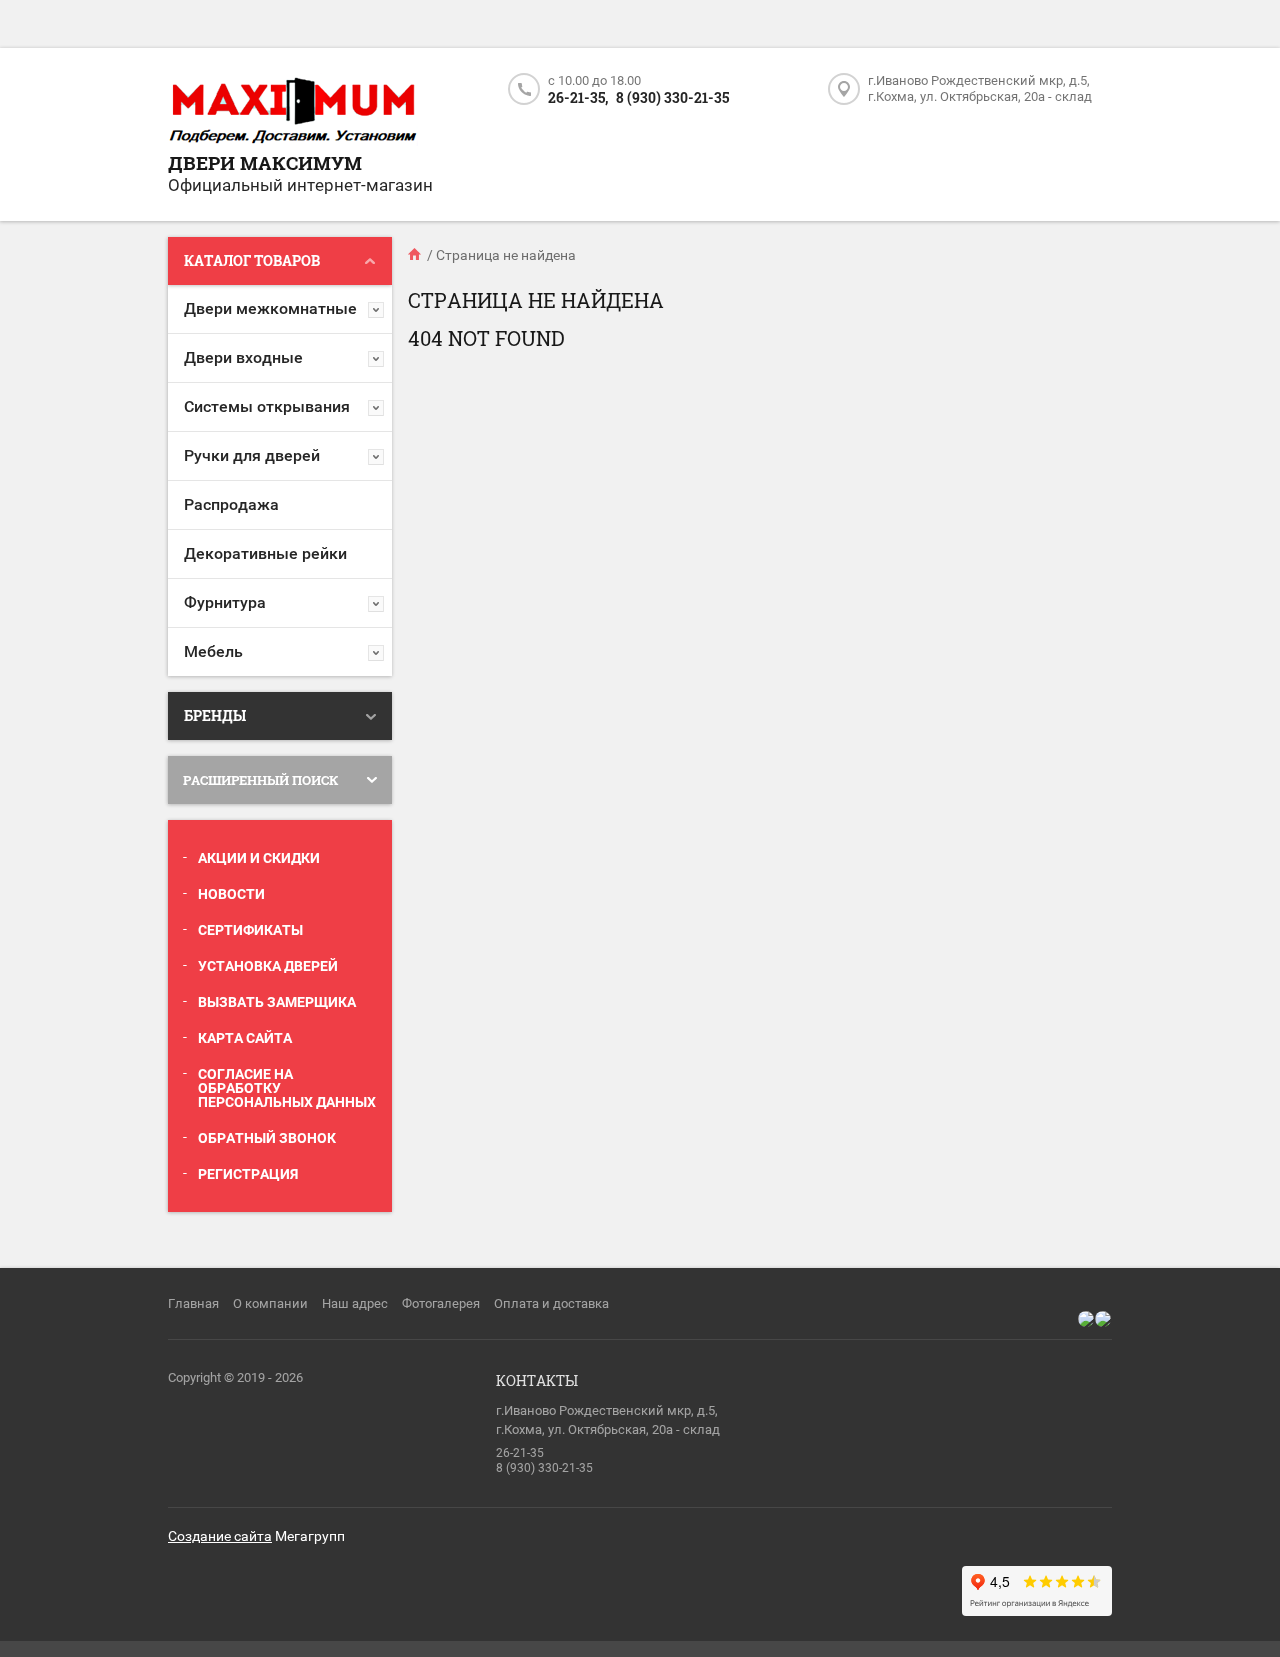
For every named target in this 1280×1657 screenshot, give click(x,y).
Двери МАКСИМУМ (265, 162)
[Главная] (416, 255)
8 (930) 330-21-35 (672, 97)
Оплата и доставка (551, 1303)
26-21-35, (578, 97)
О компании (270, 1303)
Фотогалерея (441, 1303)
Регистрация (248, 1174)
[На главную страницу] (293, 112)
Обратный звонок (267, 1138)
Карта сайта (245, 1038)
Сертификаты (250, 930)
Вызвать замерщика (277, 1002)
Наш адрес (355, 1303)
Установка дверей (268, 966)
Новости (231, 894)
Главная (193, 1303)
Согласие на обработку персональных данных (287, 1088)
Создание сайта (220, 1536)
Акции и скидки (259, 858)
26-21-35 (520, 1453)
